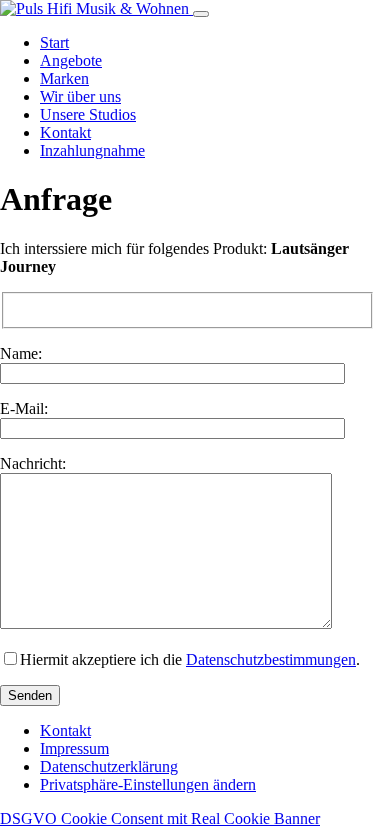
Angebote (71, 60)
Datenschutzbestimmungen (271, 659)
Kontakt (65, 132)
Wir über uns (80, 96)
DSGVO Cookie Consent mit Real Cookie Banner (160, 818)
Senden (30, 695)
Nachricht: (33, 463)
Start (54, 42)
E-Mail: (24, 408)
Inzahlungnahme (92, 150)
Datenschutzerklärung (109, 766)
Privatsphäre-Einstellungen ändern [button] (148, 784)
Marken (64, 78)
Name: (21, 353)
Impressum (74, 748)
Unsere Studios (88, 114)
